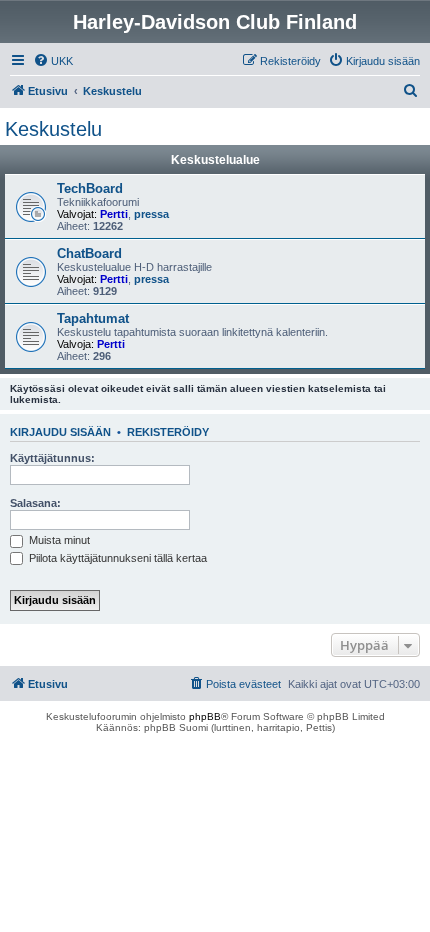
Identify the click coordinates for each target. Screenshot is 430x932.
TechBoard (90, 188)
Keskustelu (53, 129)
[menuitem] (53, 61)
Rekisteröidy (168, 432)
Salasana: (35, 503)
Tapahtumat (93, 318)
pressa (151, 214)
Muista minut (58, 540)
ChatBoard (89, 253)
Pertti (114, 214)
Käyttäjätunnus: (52, 458)
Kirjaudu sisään (60, 432)
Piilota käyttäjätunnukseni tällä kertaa (116, 558)
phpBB (205, 716)
